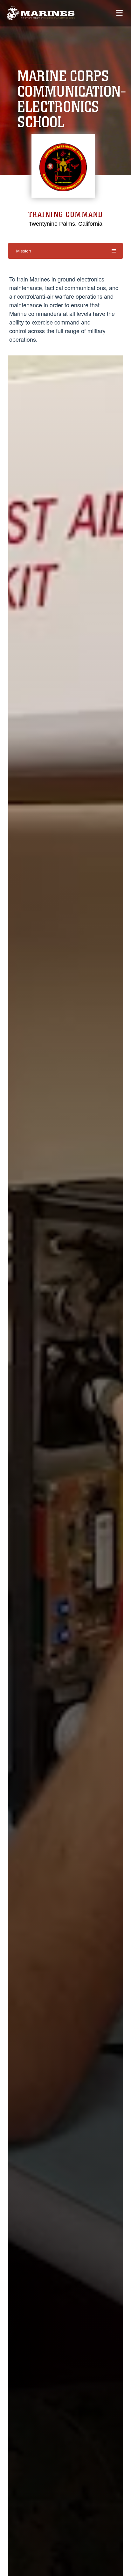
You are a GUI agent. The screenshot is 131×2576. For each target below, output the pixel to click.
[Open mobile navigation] (119, 13)
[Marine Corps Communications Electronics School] (41, 13)
